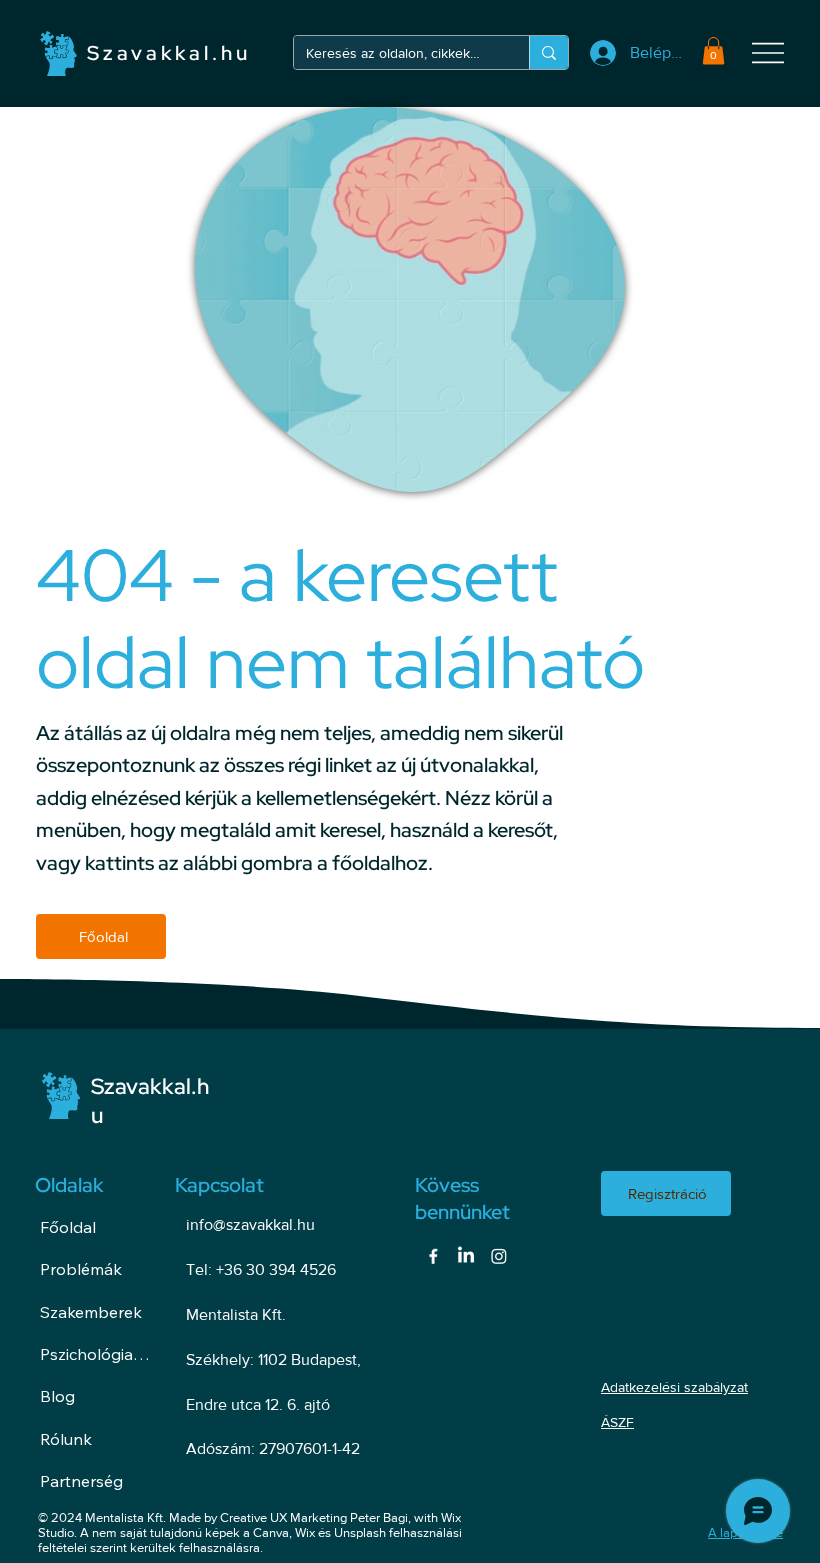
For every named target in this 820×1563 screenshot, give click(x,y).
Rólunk (66, 1439)
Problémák (81, 1269)
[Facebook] (433, 1256)
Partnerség (81, 1481)
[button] (713, 50)
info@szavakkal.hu (250, 1224)
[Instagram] (499, 1256)
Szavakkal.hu (169, 53)
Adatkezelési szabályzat (674, 1387)
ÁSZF (617, 1422)
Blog (57, 1396)
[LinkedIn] (466, 1256)
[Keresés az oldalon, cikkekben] (548, 52)
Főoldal (68, 1227)
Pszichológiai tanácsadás (95, 1354)
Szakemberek (91, 1312)
